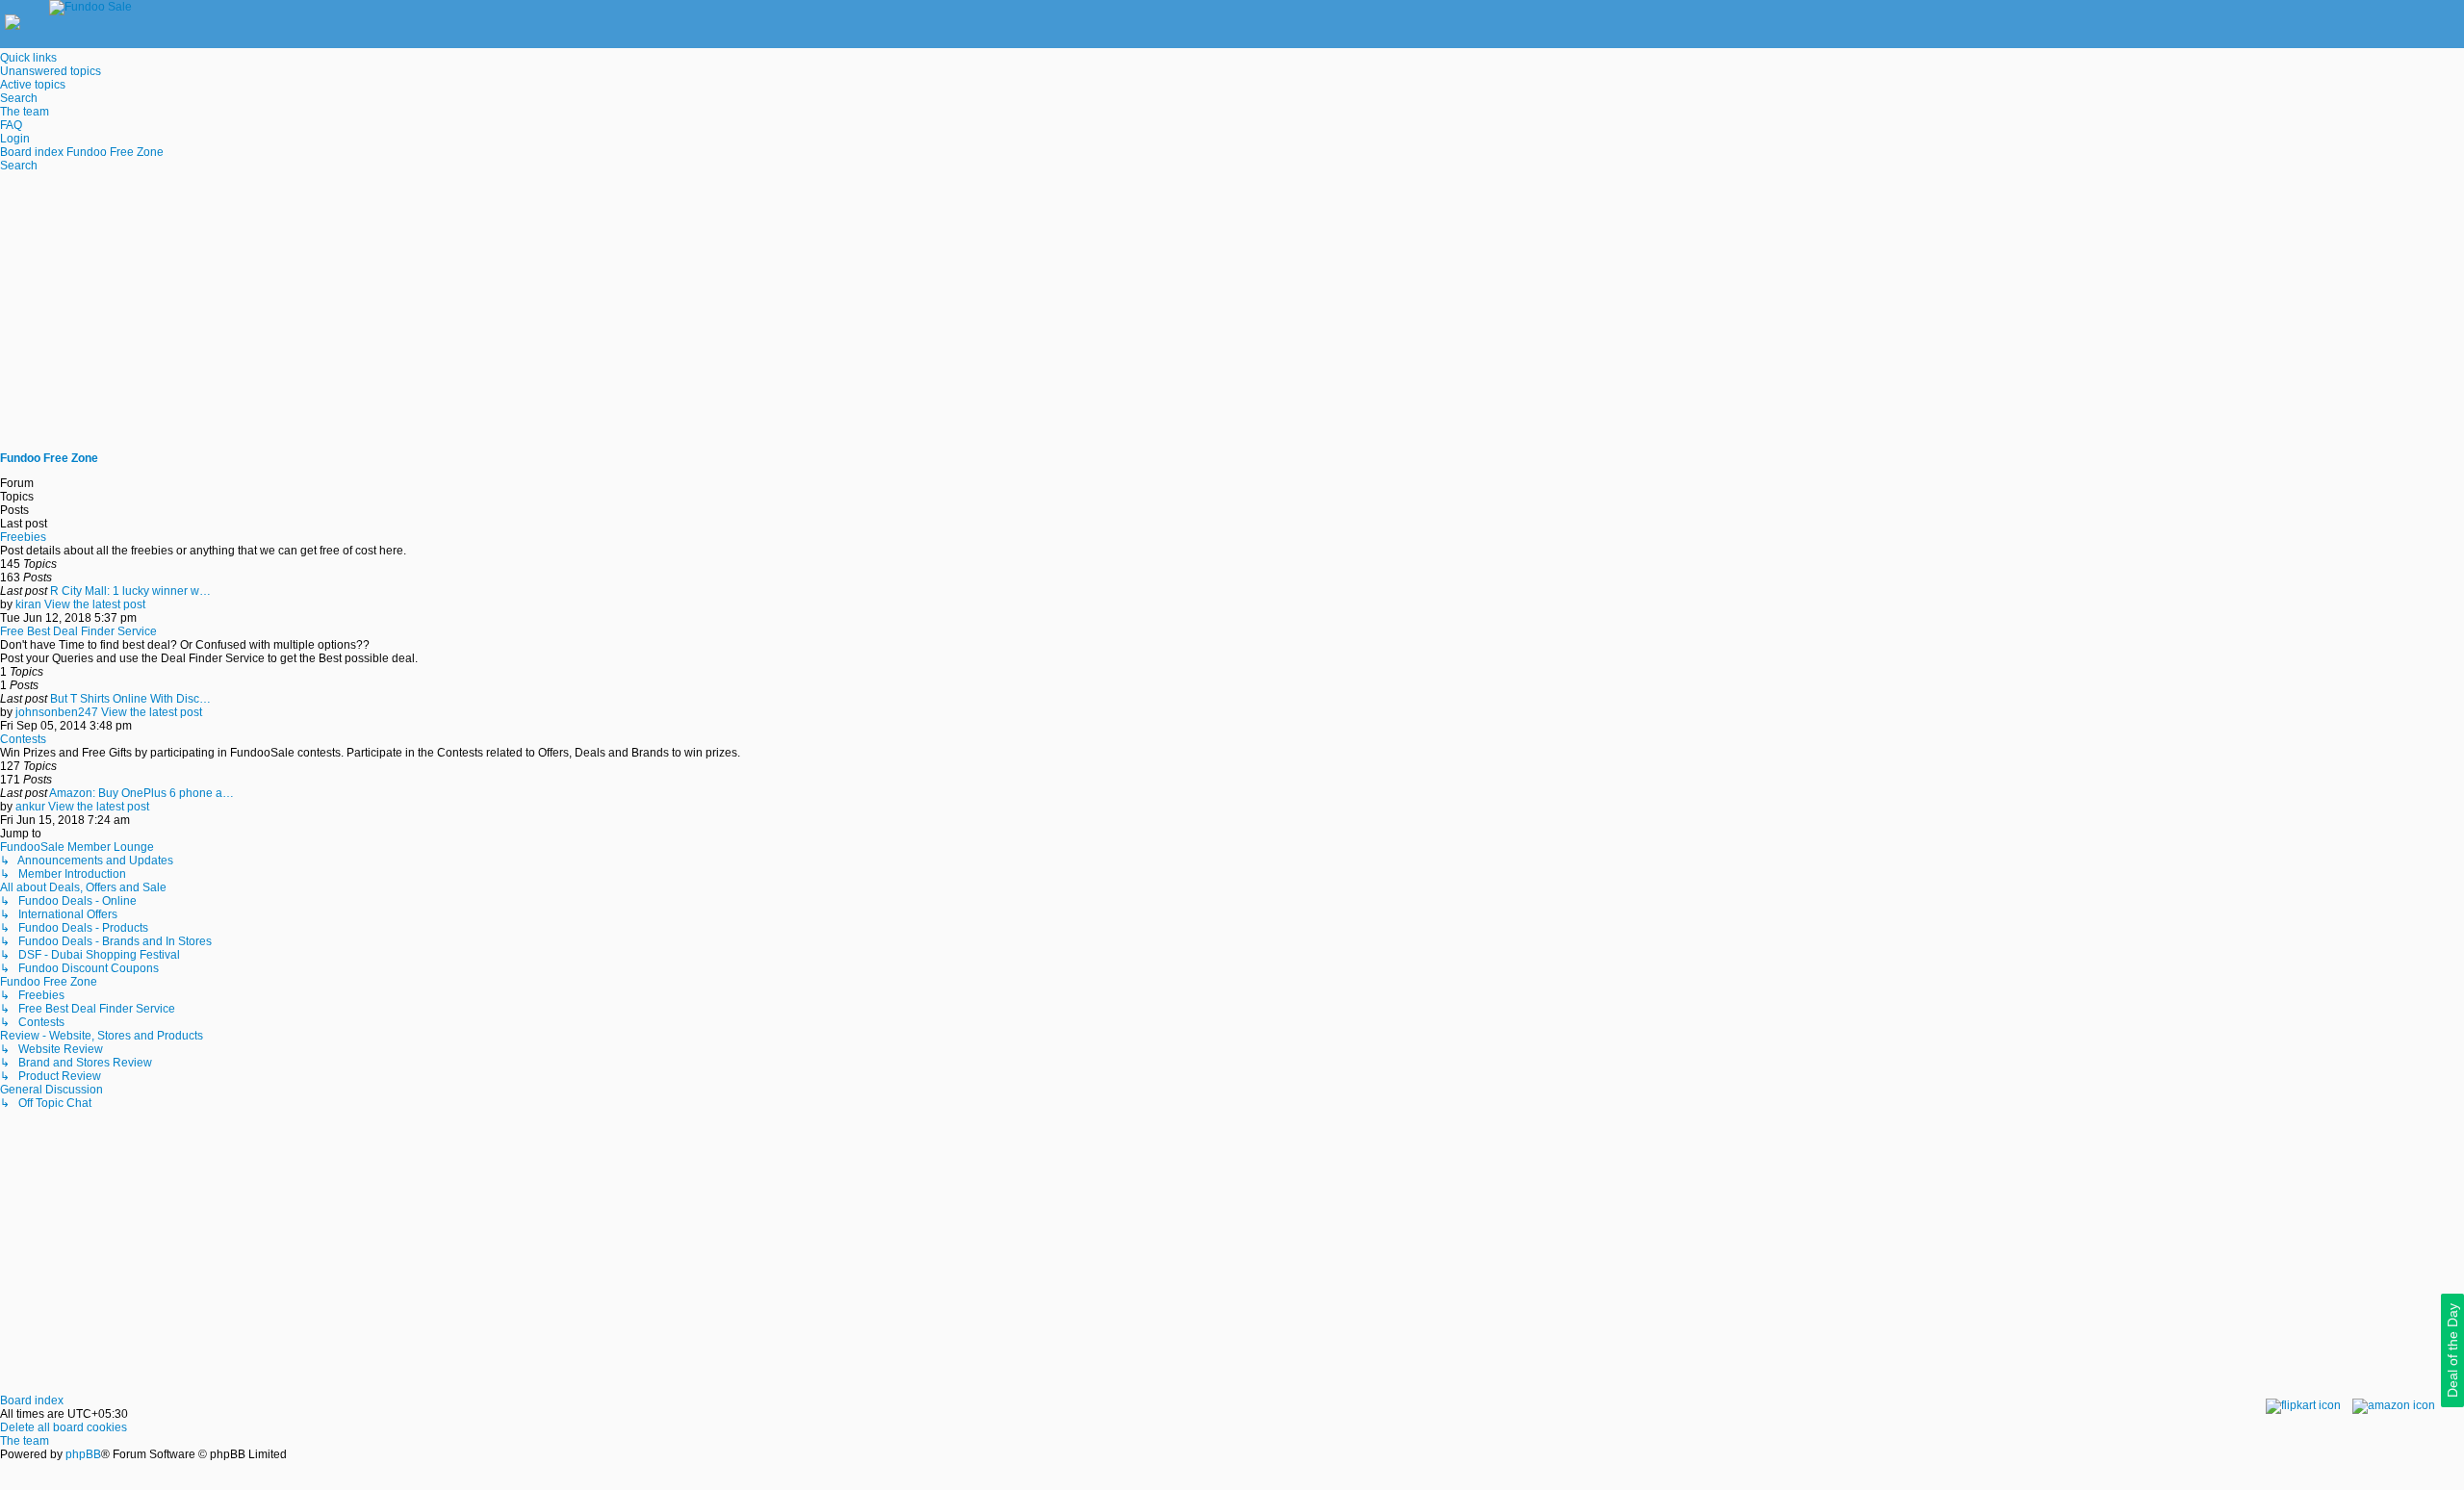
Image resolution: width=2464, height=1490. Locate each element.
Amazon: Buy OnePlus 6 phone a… (141, 793)
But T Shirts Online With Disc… (130, 699)
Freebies (23, 537)
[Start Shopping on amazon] (2394, 1405)
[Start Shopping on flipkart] (2303, 1405)
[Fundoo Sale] (76, 7)
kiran (28, 604)
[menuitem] (51, 71)
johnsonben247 (57, 712)
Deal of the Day (2452, 1350)
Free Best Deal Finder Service (78, 631)
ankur (30, 807)
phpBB (83, 1454)
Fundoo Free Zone (49, 458)
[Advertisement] (1232, 312)
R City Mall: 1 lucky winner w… (130, 591)
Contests (23, 739)
